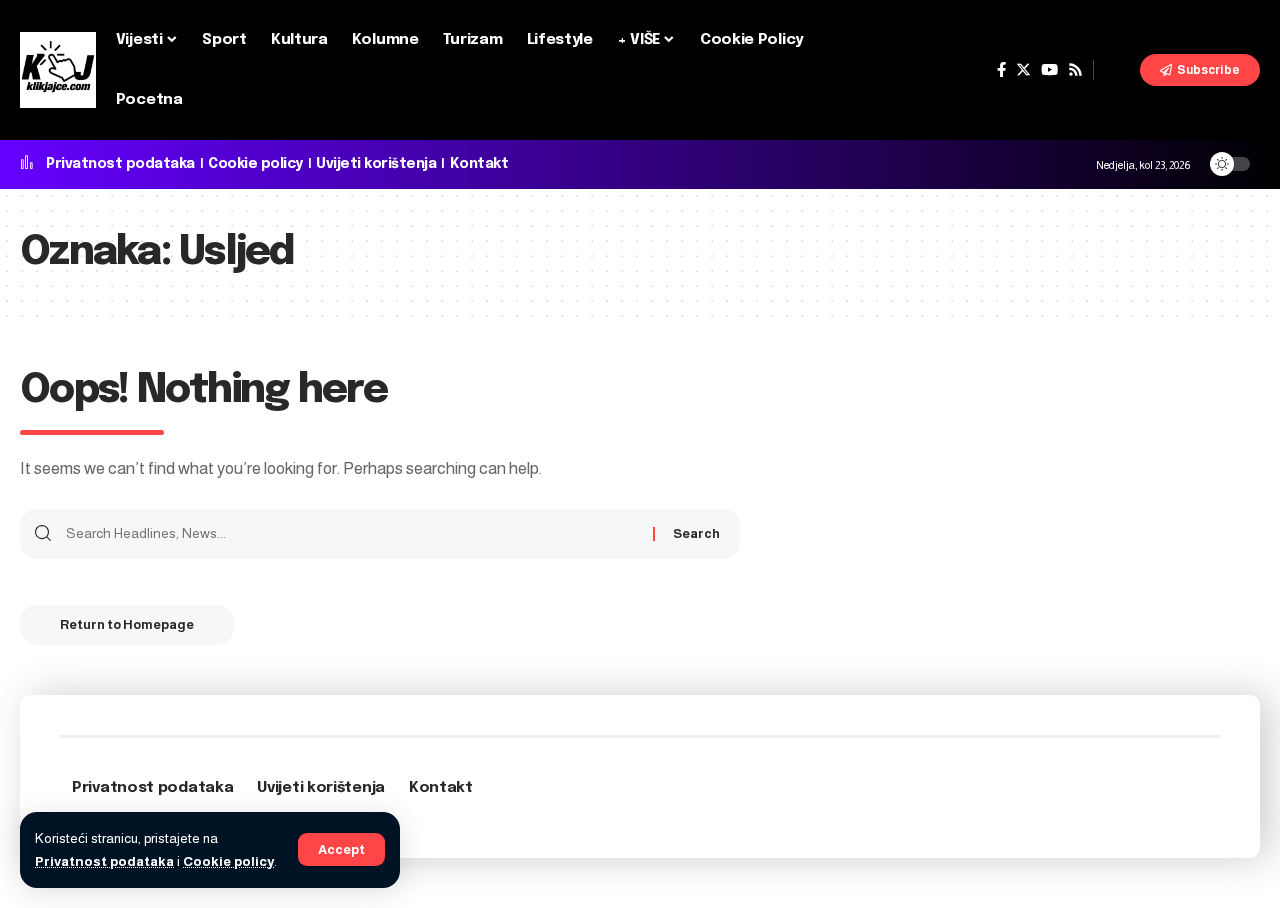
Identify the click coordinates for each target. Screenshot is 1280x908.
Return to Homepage (127, 624)
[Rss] (1075, 70)
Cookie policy (228, 861)
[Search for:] (352, 534)
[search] (1117, 70)
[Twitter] (1023, 70)
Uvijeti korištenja (376, 164)
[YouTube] (1049, 70)
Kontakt (479, 164)
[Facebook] (1001, 70)
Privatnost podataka (104, 861)
